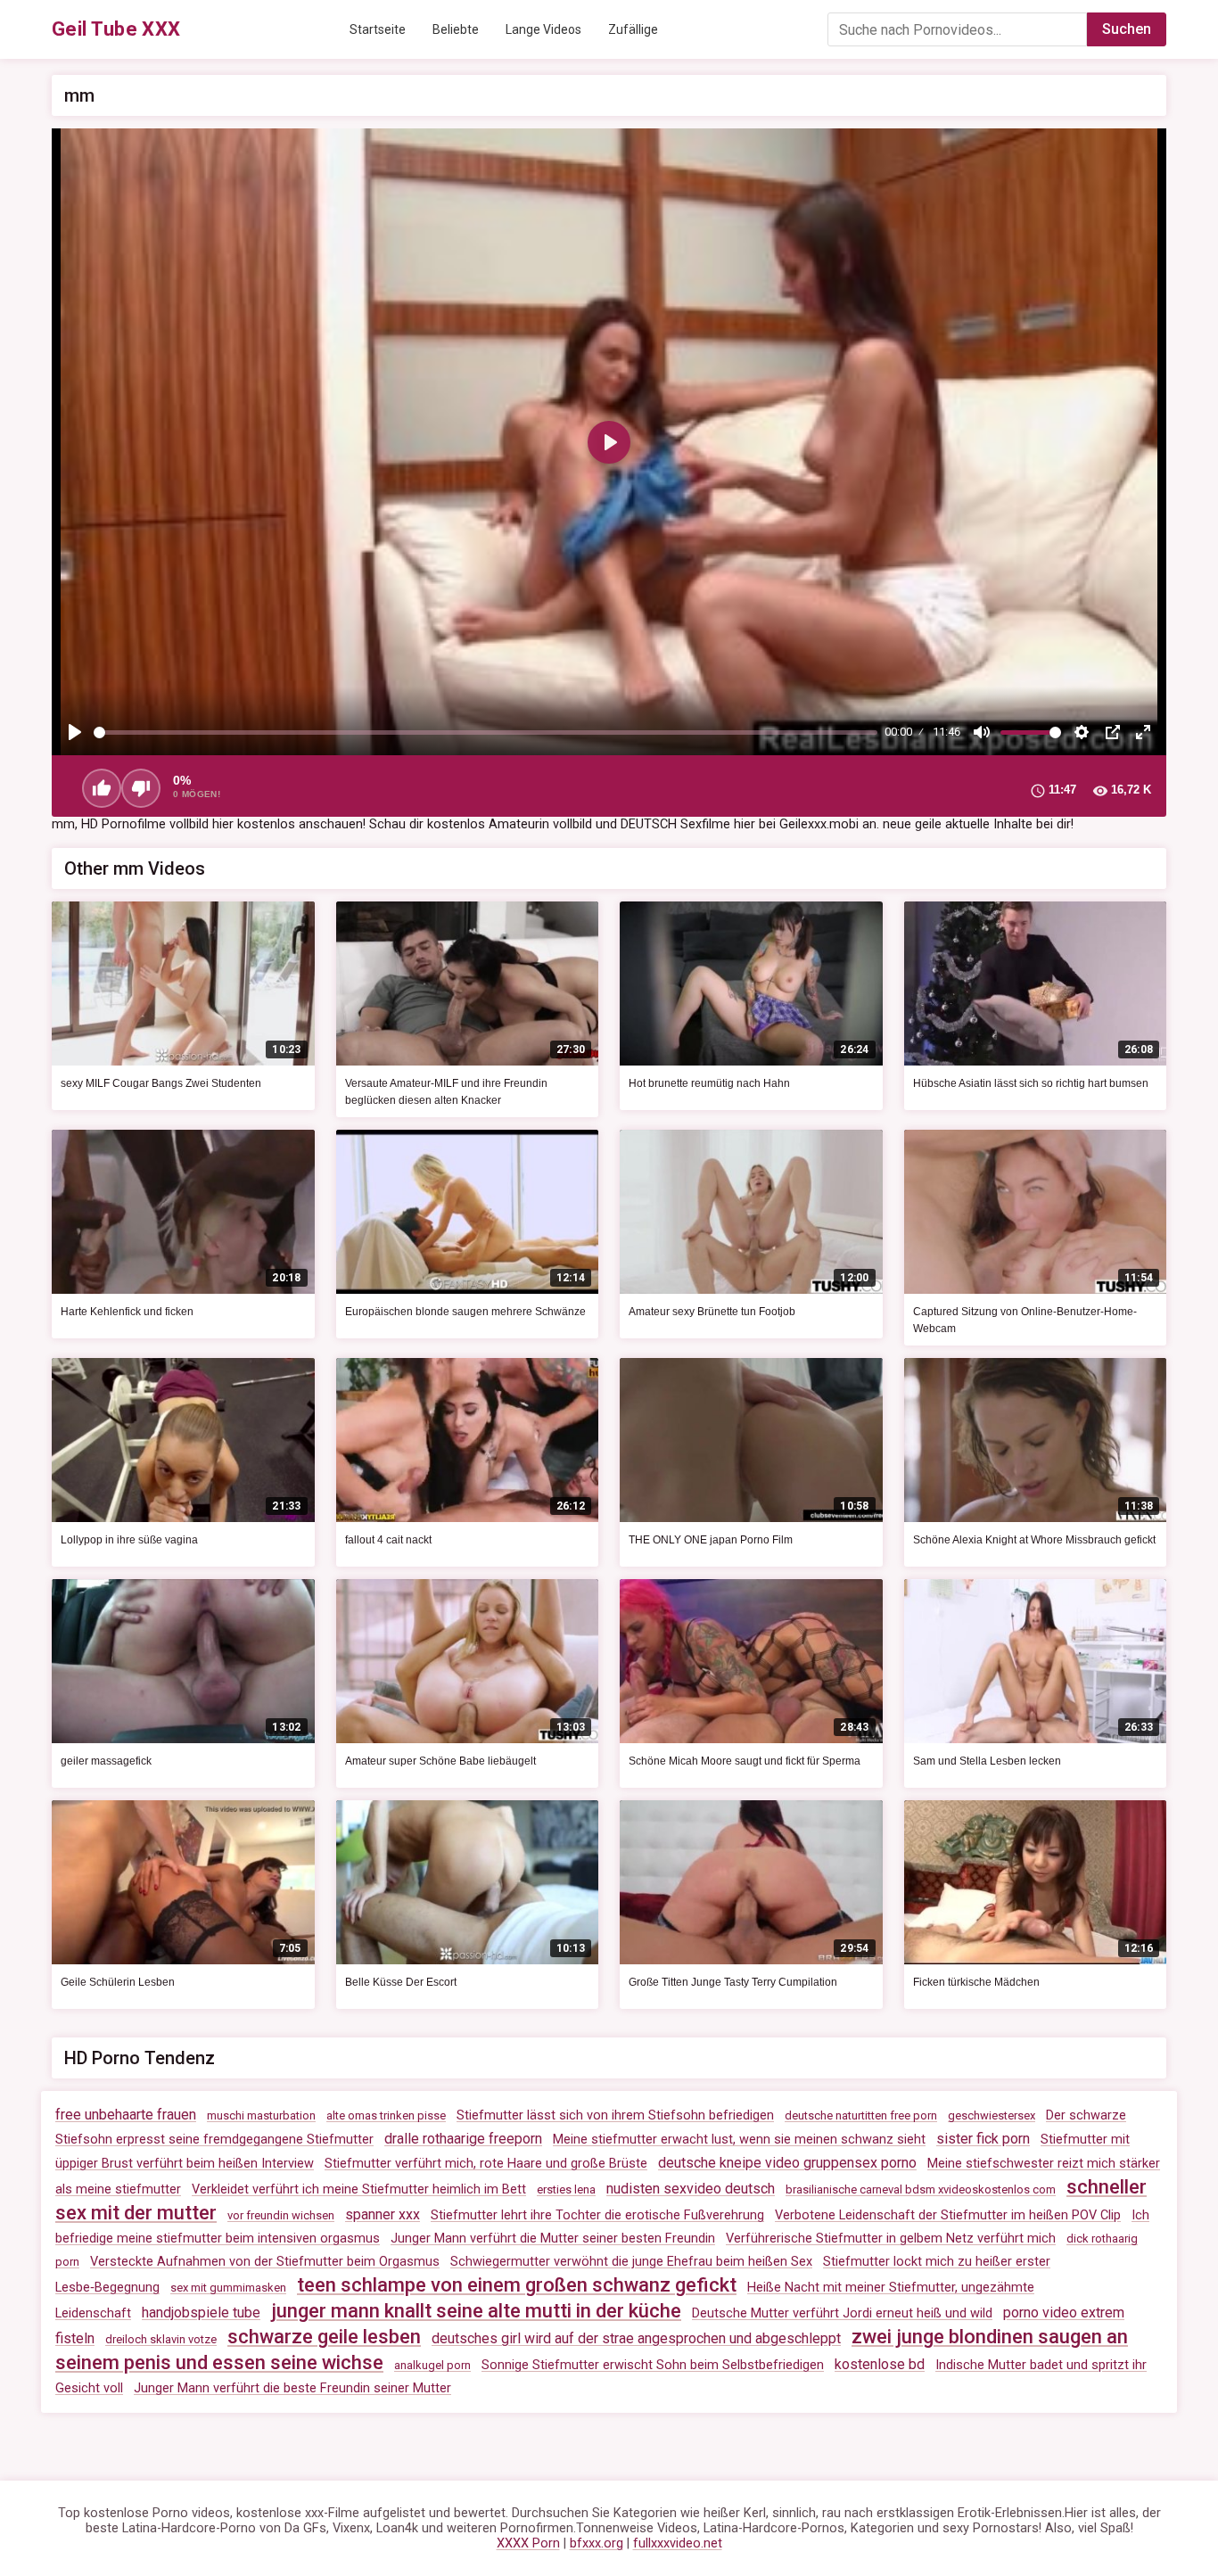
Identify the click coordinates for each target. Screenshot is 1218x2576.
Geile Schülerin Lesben (118, 1982)
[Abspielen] (75, 732)
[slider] (486, 732)
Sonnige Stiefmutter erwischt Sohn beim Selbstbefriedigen (653, 2365)
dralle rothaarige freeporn (463, 2139)
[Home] (116, 29)
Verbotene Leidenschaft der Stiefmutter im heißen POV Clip (948, 2215)
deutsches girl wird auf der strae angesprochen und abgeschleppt (636, 2338)
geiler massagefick (106, 1761)
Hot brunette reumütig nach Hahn (709, 1083)
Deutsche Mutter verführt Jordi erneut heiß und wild (842, 2313)
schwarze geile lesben (324, 2337)
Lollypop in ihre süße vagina (129, 1540)
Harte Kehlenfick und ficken (127, 1312)
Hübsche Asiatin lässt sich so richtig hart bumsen (1031, 1083)
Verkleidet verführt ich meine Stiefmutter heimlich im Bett (359, 2189)
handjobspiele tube (201, 2313)
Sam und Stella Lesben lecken (987, 1761)
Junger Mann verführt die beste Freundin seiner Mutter (292, 2388)
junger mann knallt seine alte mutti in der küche (476, 2311)
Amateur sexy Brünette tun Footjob (712, 1312)
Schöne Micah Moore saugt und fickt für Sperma (745, 1761)
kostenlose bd (880, 2364)
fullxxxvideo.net (678, 2543)
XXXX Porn (528, 2543)
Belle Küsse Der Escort (401, 1982)
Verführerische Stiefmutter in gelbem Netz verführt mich (891, 2239)
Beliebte (456, 29)
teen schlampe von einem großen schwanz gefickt (517, 2285)
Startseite (378, 29)
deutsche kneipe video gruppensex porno (787, 2163)
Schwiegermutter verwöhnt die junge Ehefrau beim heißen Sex (631, 2262)
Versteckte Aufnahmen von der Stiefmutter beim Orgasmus (265, 2262)
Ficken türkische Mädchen (976, 1982)
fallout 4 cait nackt (388, 1540)
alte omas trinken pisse (386, 2115)
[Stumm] (982, 732)
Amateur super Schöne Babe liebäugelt (440, 1761)
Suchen (1127, 29)
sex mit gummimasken (228, 2288)
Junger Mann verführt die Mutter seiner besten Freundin (553, 2239)
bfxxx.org (597, 2543)
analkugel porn (432, 2365)
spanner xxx (383, 2214)
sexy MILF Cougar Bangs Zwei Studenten (161, 1083)
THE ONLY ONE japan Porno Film (711, 1540)
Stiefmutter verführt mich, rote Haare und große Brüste (486, 2164)
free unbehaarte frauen (126, 2115)
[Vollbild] (1143, 732)
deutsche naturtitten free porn (861, 2115)
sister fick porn (983, 2139)
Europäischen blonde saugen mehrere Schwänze (465, 1312)
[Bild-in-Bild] (1113, 732)
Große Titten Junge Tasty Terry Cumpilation (733, 1982)
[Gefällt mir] (102, 788)
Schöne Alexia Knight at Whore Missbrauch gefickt (1034, 1540)
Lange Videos (543, 29)
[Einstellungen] (1082, 732)
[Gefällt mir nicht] (141, 788)
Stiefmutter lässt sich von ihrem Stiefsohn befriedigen (615, 2115)
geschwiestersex (992, 2115)
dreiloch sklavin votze (161, 2339)
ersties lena (566, 2189)
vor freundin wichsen (281, 2215)
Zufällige (633, 29)
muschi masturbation (261, 2115)
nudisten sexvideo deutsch (691, 2189)
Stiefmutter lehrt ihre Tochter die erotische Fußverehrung (597, 2215)
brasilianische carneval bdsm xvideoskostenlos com (921, 2189)
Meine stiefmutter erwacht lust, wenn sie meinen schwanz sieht (739, 2140)
